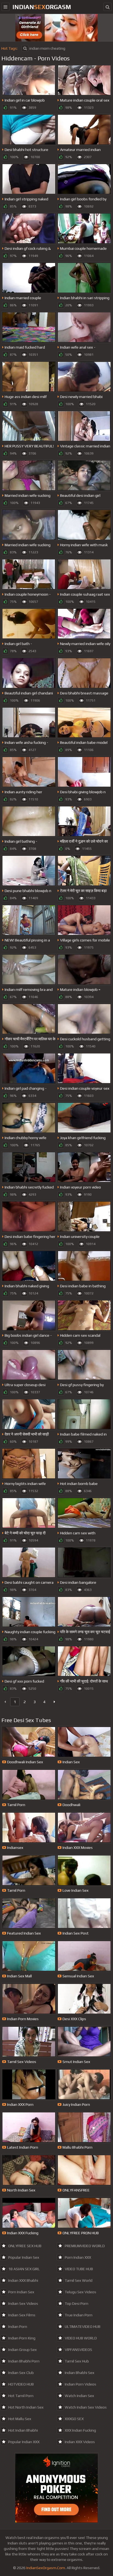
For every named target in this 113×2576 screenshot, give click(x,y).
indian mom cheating (47, 48)
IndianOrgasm (42, 7)
